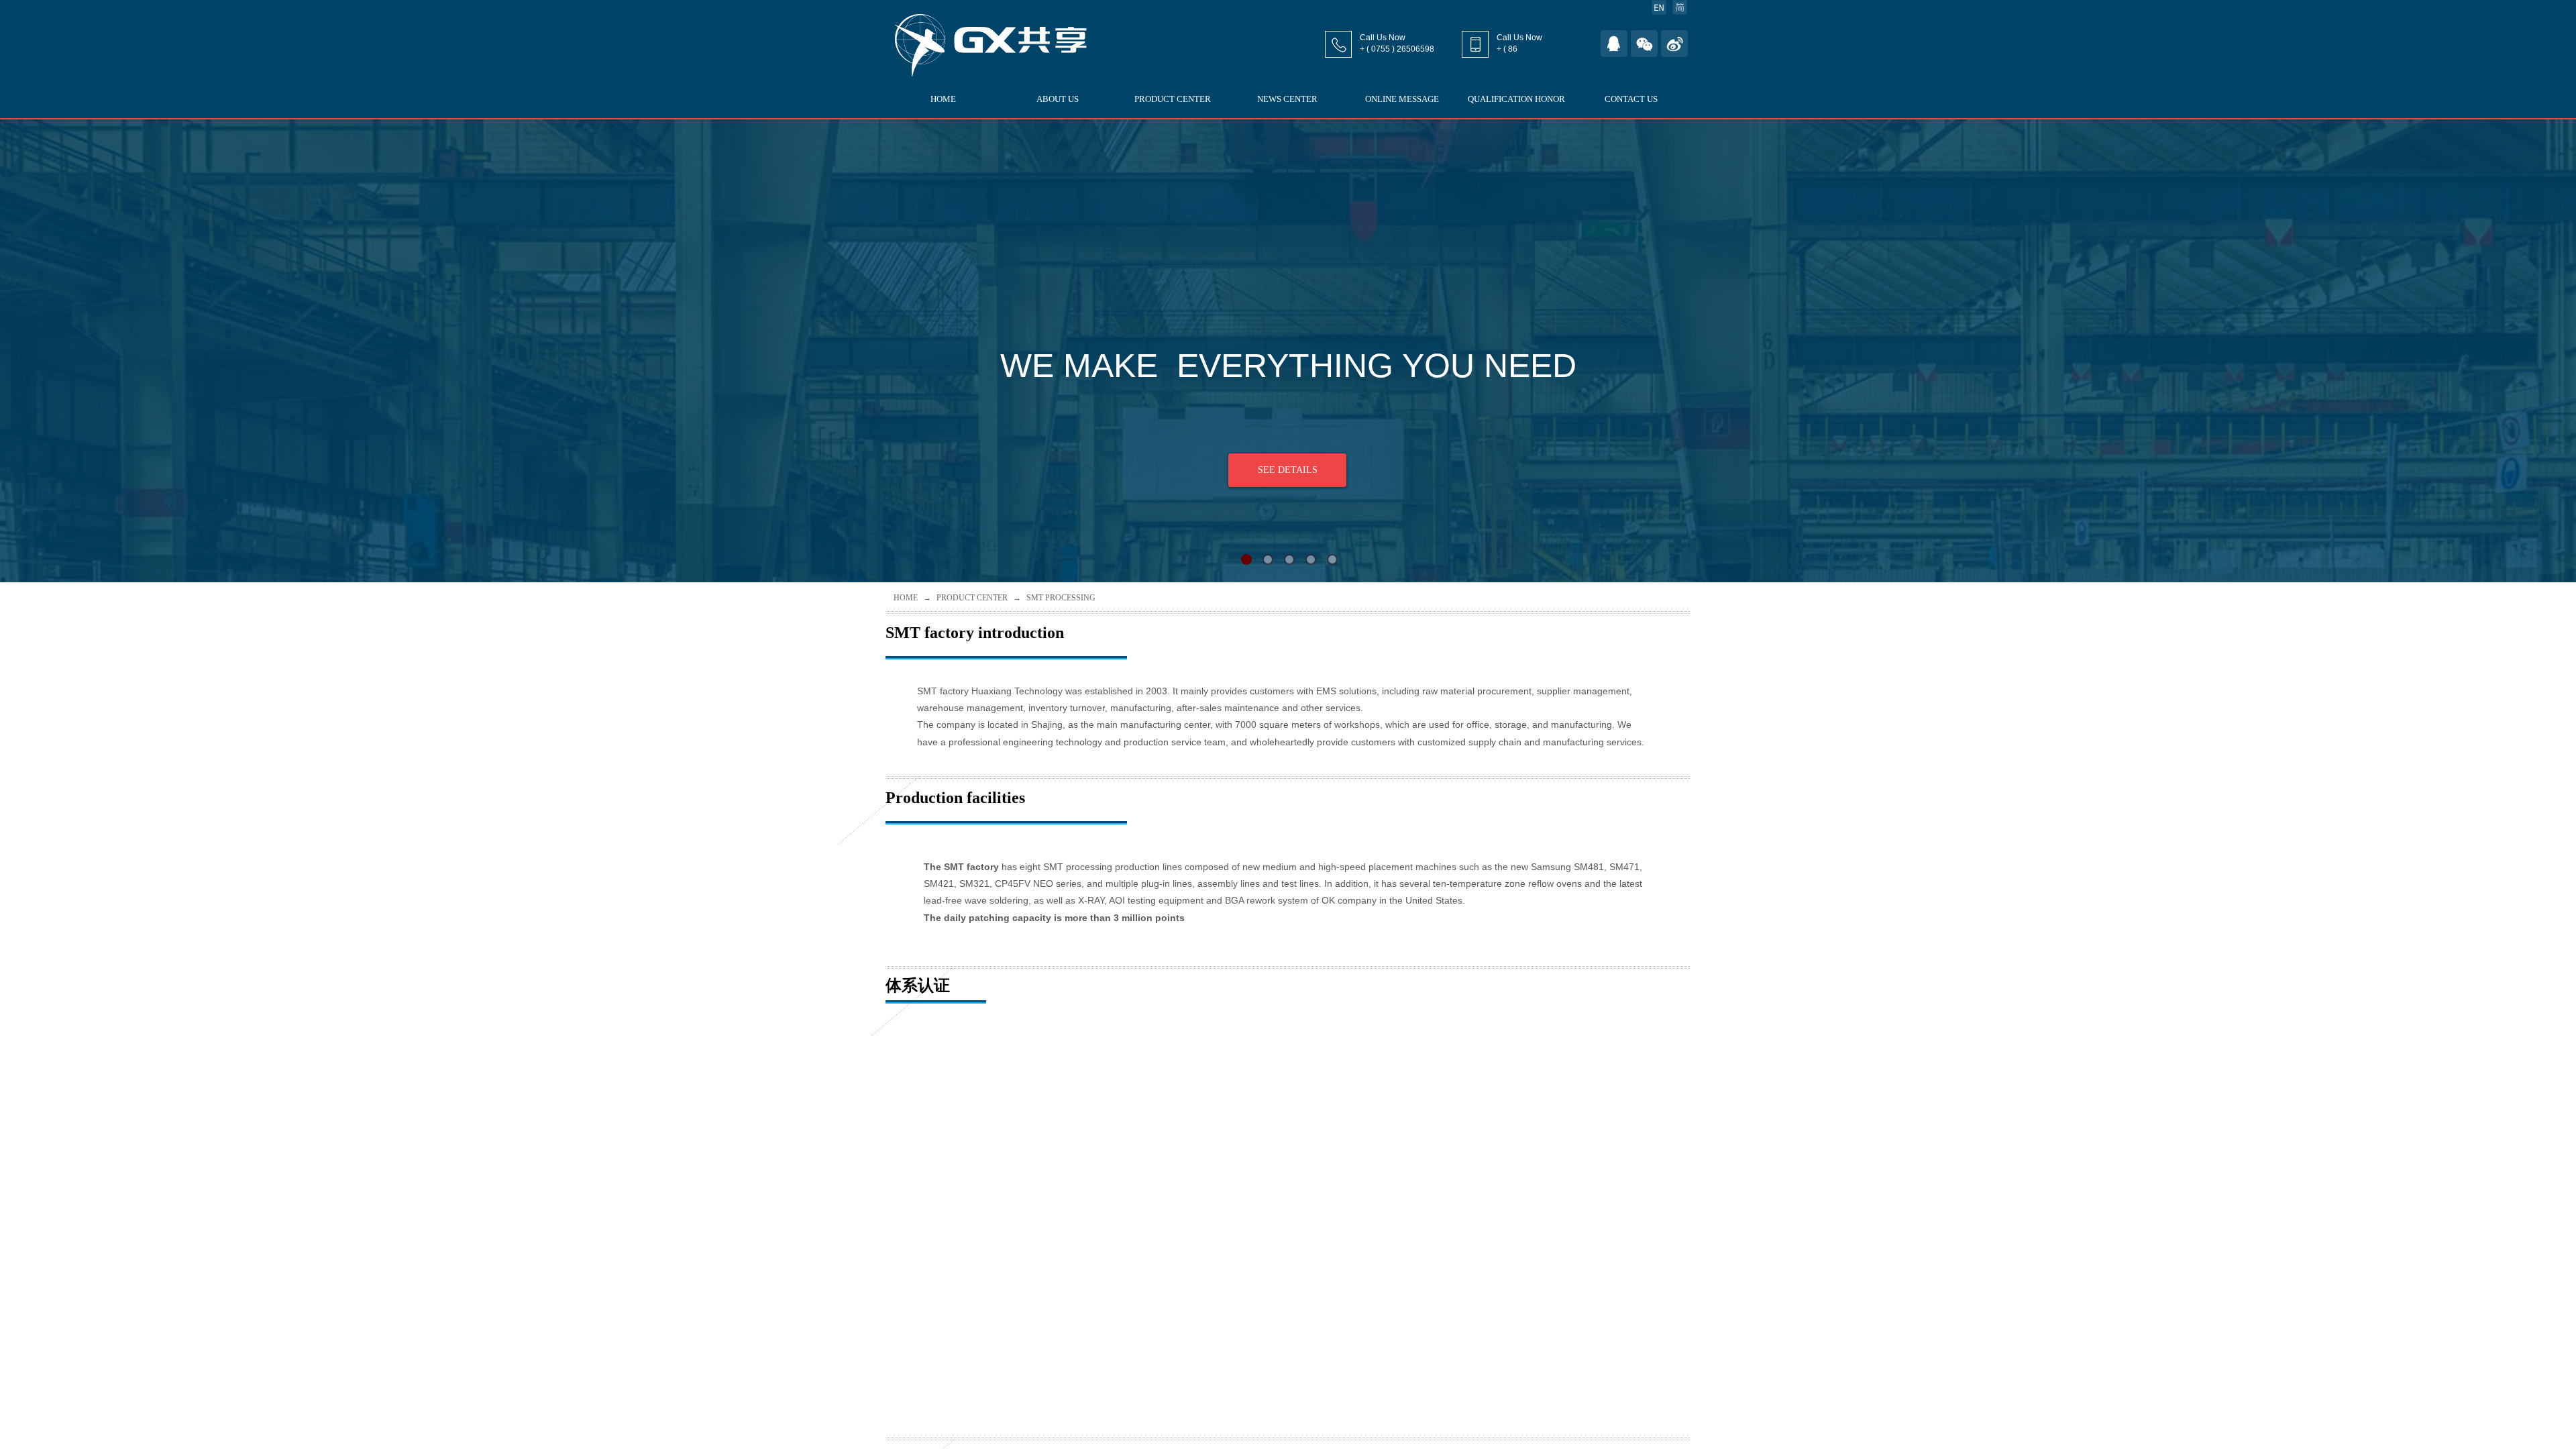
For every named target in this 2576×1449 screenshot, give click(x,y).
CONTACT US (1631, 99)
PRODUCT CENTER (1173, 99)
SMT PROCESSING (1061, 598)
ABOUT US (1058, 99)
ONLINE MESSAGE (1402, 99)
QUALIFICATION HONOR (1516, 99)
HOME (943, 99)
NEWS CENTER (1287, 99)
